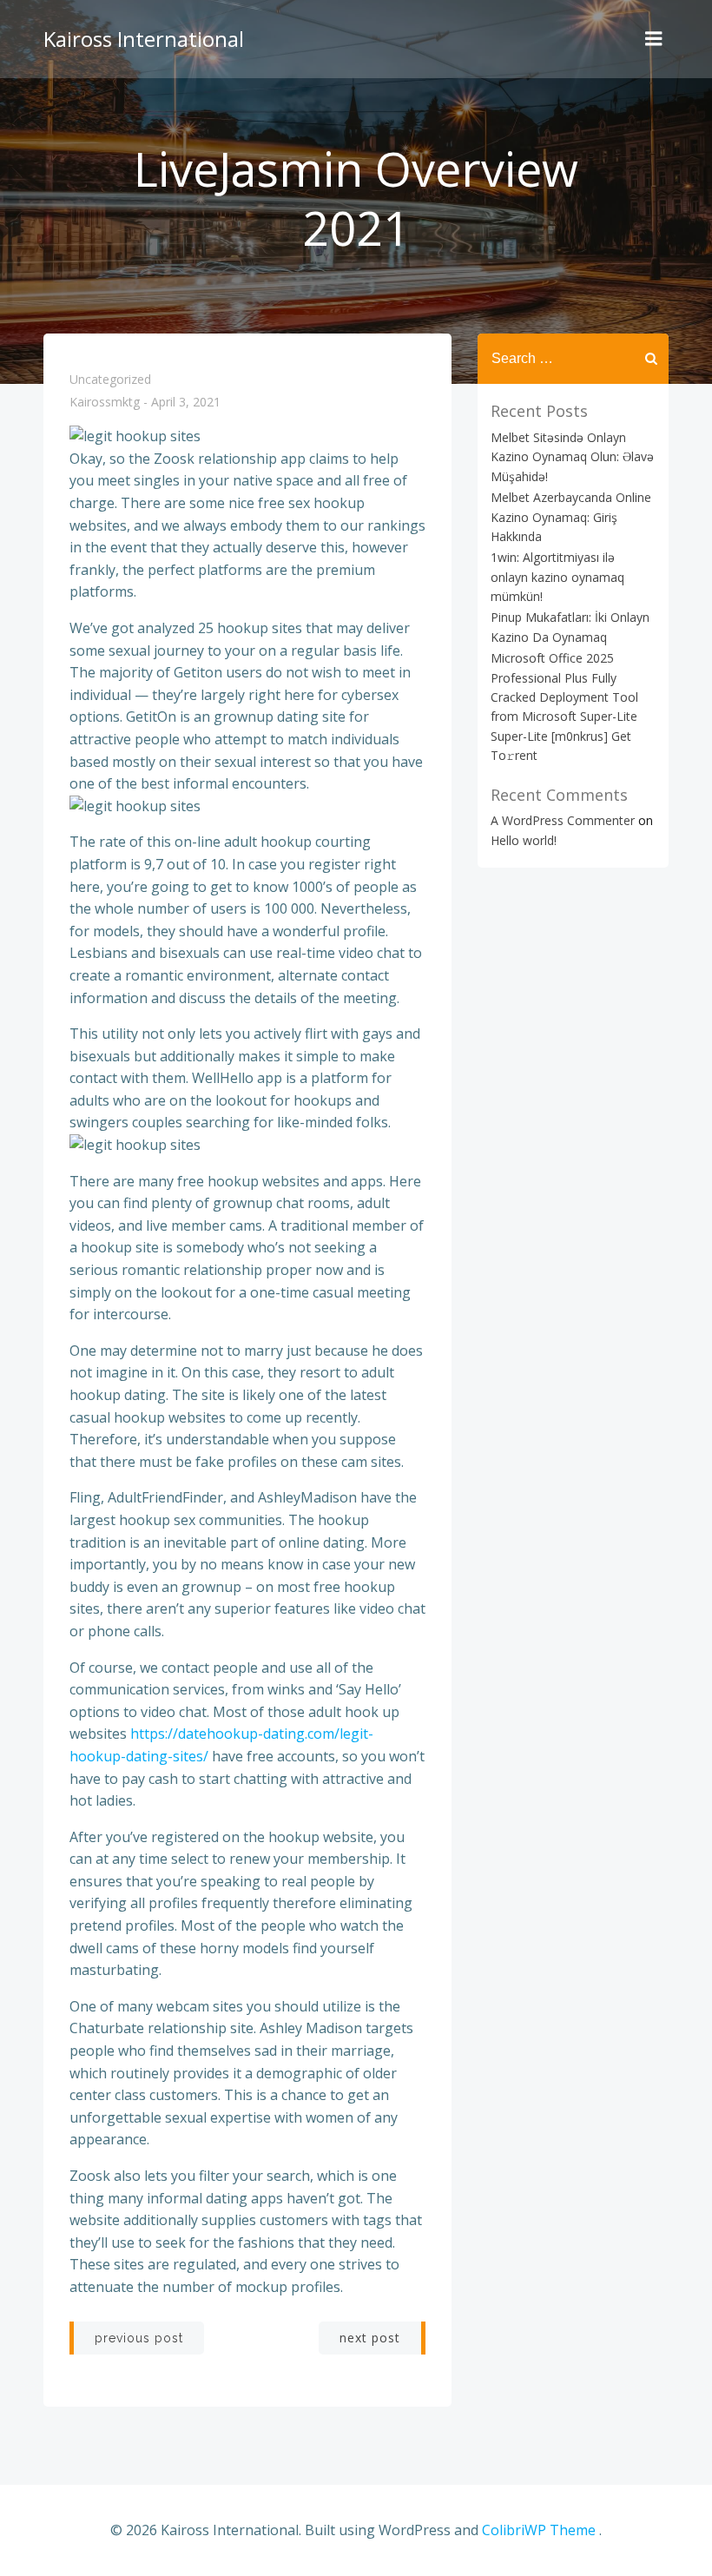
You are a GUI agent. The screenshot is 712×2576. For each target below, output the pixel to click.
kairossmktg (105, 403)
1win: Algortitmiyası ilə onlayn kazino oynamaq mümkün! (557, 577)
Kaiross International (144, 39)
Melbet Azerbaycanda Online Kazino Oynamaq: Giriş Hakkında (571, 517)
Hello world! (524, 840)
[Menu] (654, 39)
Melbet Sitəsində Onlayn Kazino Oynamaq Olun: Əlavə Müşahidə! (572, 457)
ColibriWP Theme (539, 2530)
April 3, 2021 (186, 403)
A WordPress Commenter (563, 820)
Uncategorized (110, 379)
